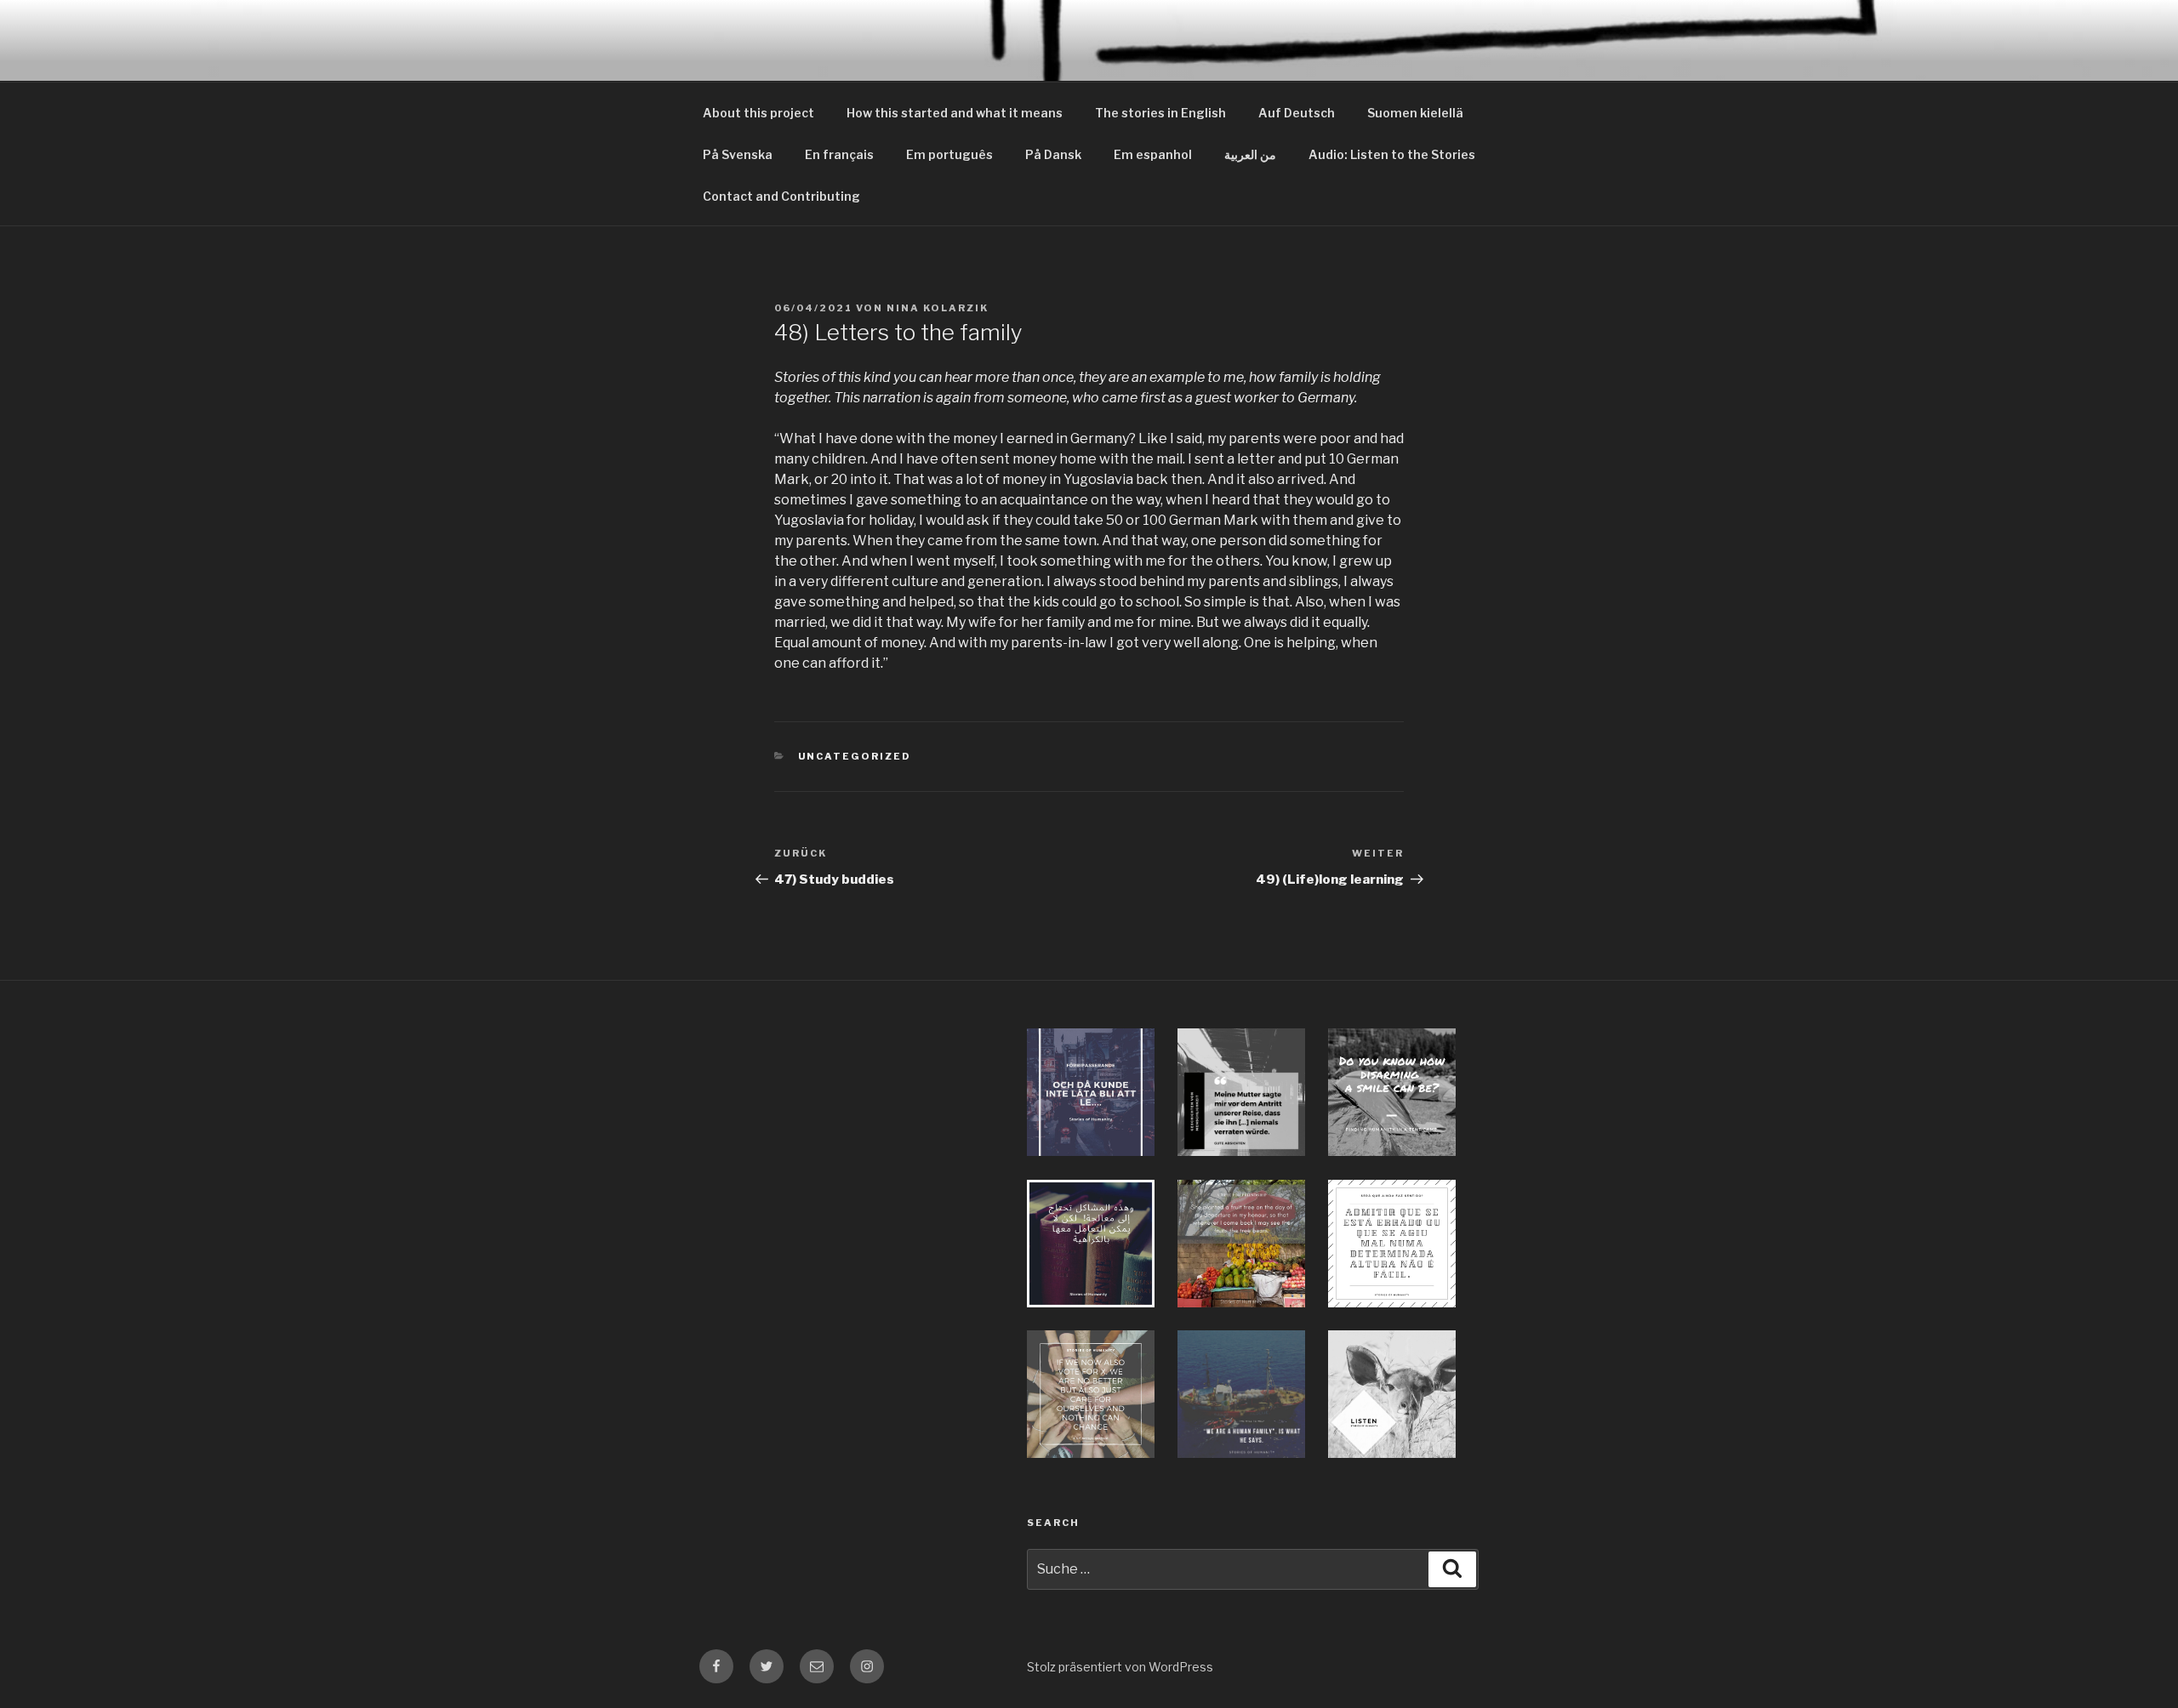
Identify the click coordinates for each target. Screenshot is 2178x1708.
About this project (758, 113)
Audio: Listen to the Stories (1392, 154)
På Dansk (1053, 154)
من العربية (1250, 154)
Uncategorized (855, 756)
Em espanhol (1153, 154)
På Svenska (738, 154)
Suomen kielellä (1415, 113)
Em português (949, 154)
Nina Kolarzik (938, 308)
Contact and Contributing (781, 196)
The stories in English (1160, 113)
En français (839, 154)
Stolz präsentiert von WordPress (1120, 1667)
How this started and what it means (955, 113)
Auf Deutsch (1297, 113)
